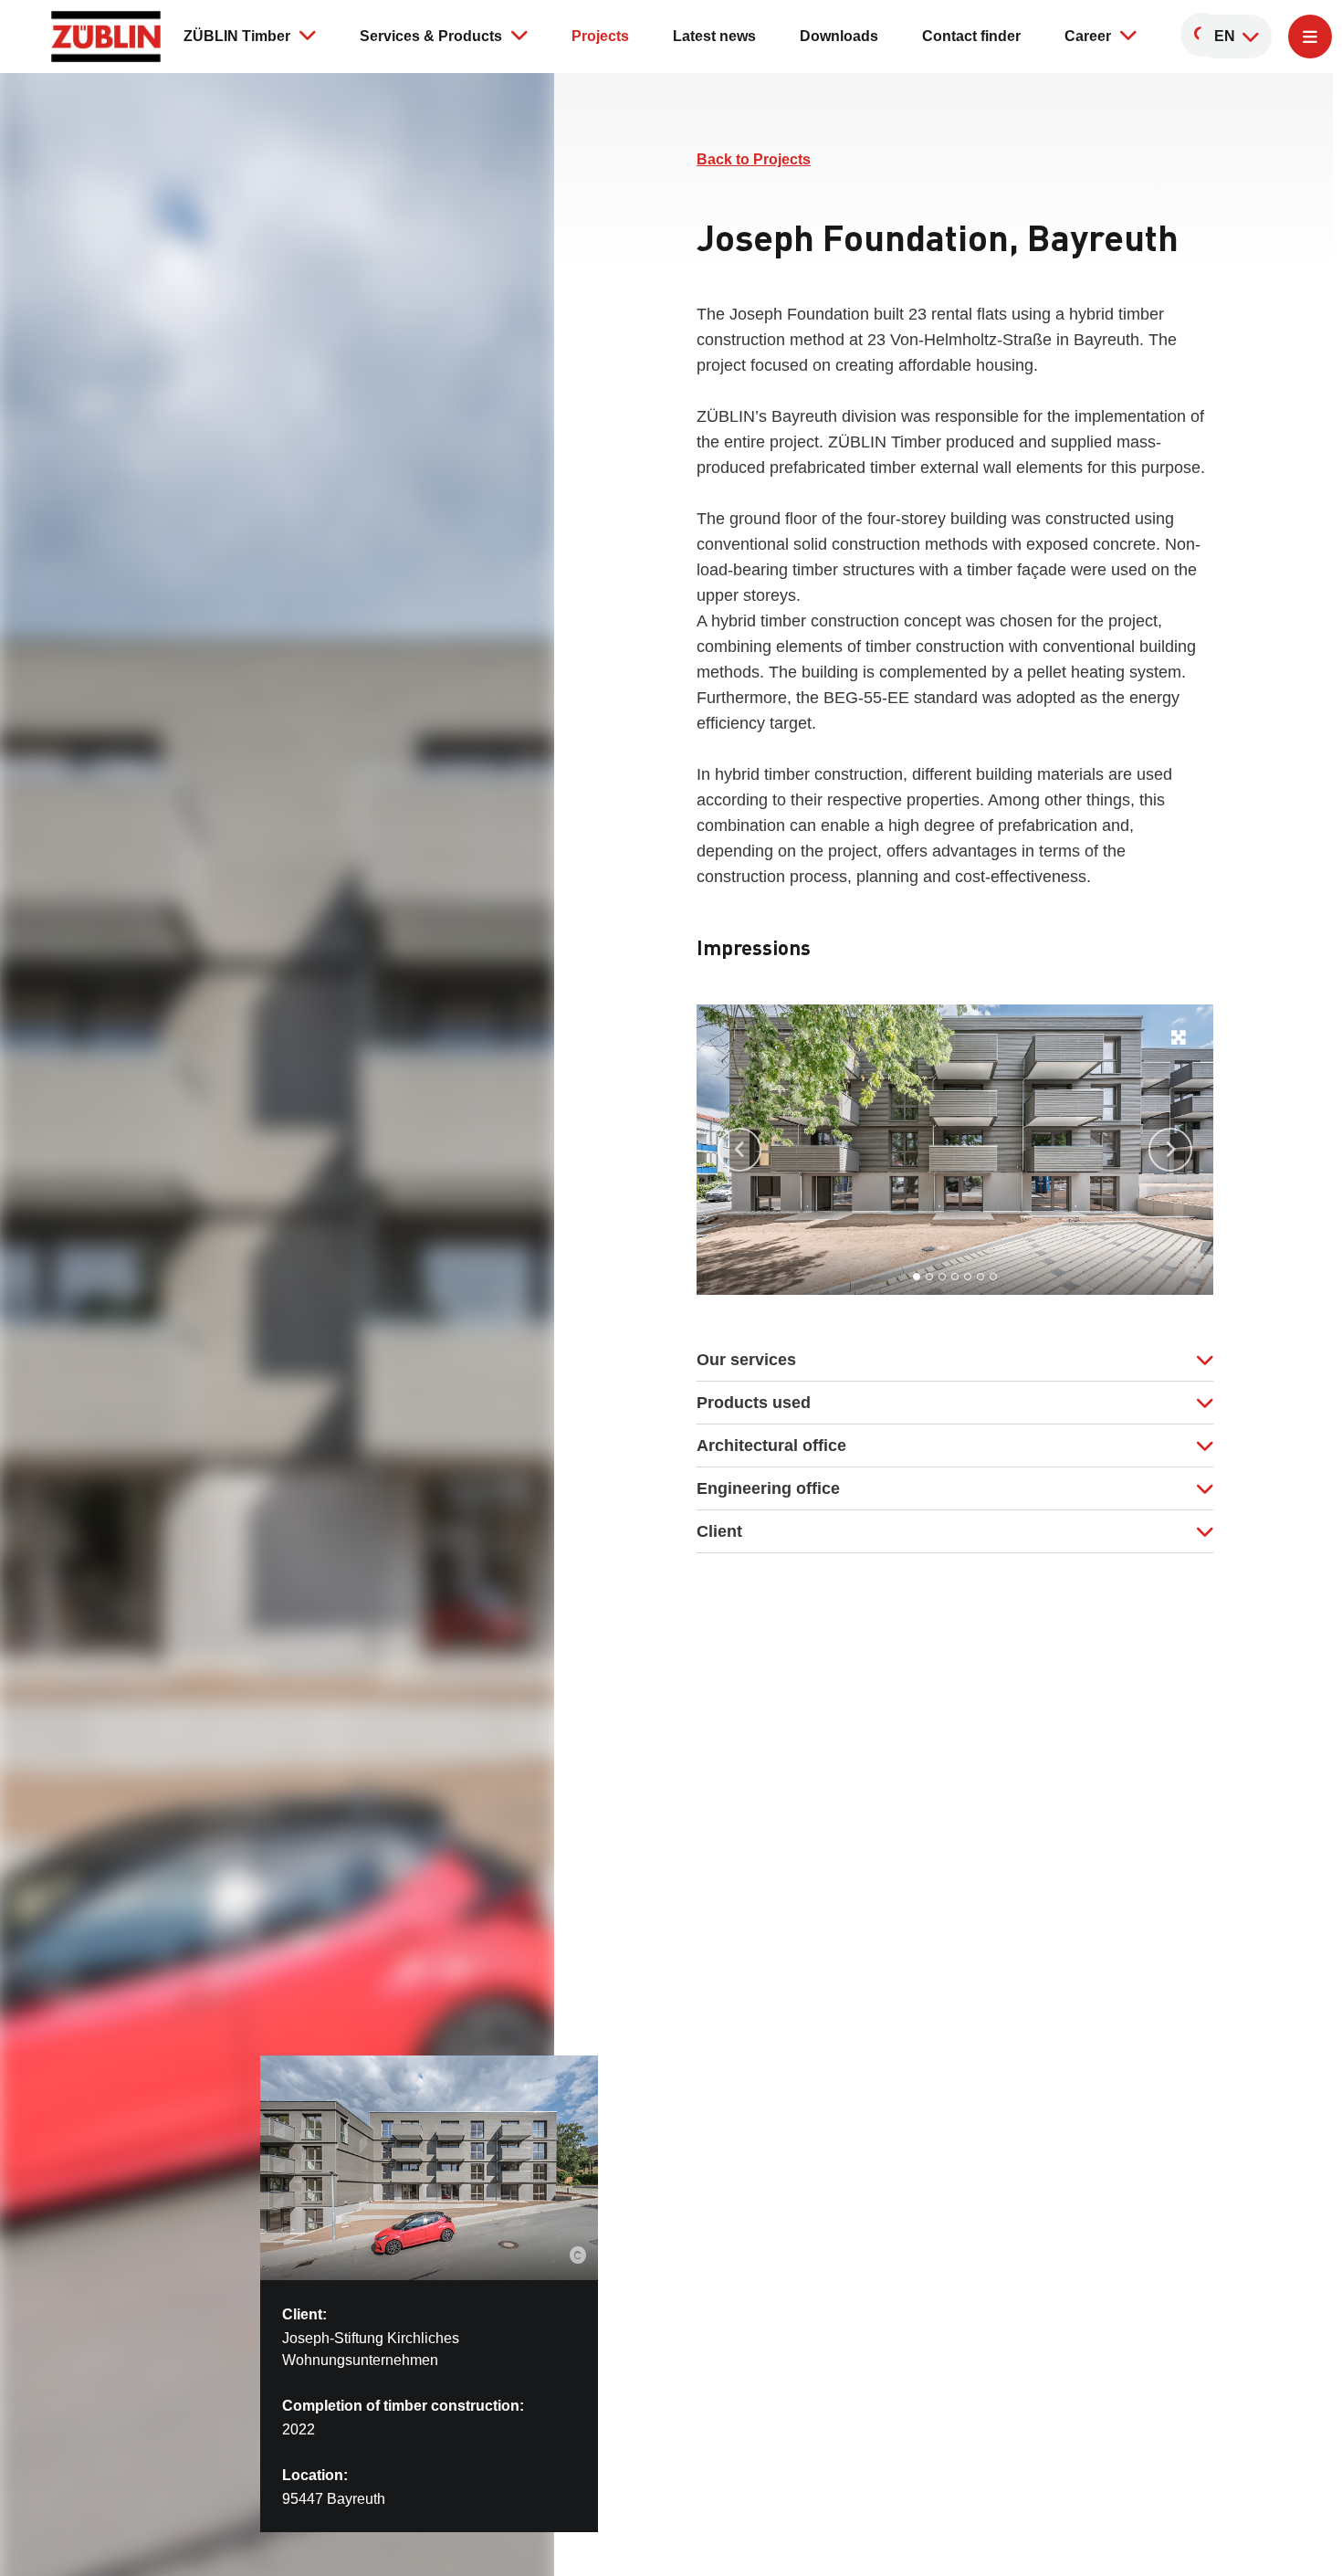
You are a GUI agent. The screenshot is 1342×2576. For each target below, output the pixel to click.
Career (1088, 36)
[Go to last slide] (739, 1150)
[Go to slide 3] (942, 1277)
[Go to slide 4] (955, 1277)
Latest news (714, 36)
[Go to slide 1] (917, 1277)
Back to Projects (754, 159)
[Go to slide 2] (929, 1277)
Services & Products (431, 36)
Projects (600, 36)
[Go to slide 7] (993, 1277)
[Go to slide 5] (968, 1277)
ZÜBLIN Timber (237, 36)
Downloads (839, 36)
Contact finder (971, 36)
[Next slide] (1170, 1150)
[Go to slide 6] (980, 1277)
